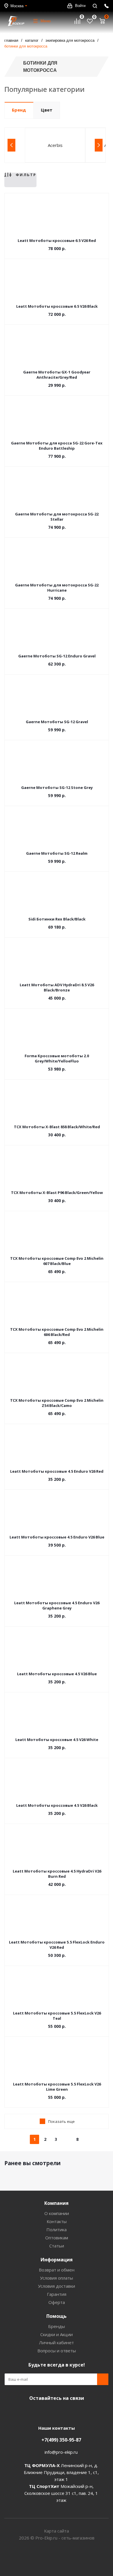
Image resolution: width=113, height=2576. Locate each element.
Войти (80, 6)
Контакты (57, 2221)
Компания (57, 2203)
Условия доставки (57, 2286)
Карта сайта (57, 2531)
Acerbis (55, 145)
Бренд (19, 110)
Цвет (47, 110)
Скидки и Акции (57, 2334)
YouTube (55, 2412)
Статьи (57, 2246)
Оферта (57, 2302)
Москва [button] (17, 6)
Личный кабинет (57, 2342)
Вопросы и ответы (57, 2351)
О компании (57, 2213)
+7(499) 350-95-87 (61, 2440)
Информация (57, 2260)
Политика (57, 2229)
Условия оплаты (57, 2278)
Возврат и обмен (57, 2270)
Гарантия (57, 2294)
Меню (46, 21)
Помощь (57, 2316)
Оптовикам (57, 2238)
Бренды (57, 2326)
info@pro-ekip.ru (61, 2452)
